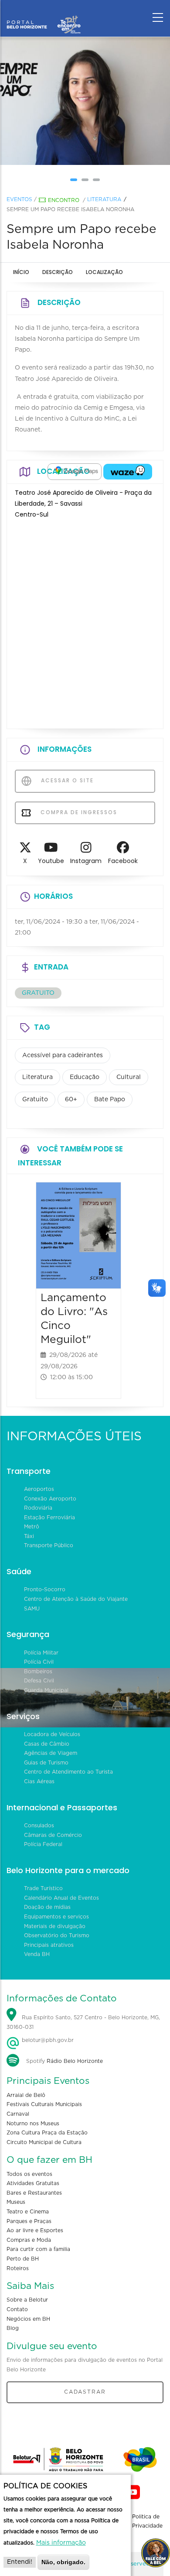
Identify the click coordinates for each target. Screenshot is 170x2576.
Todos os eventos (29, 2174)
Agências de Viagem (51, 1753)
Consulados (39, 1826)
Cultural (129, 1077)
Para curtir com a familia (38, 2249)
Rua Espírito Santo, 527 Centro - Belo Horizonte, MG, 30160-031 (83, 2022)
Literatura (104, 199)
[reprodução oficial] (85, 101)
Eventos (19, 199)
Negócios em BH (28, 2319)
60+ (71, 1100)
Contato (17, 2309)
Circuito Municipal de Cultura (44, 2142)
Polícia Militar (41, 1653)
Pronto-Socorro (45, 1589)
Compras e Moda (29, 2240)
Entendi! (20, 2562)
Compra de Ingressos (78, 812)
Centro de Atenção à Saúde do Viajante (76, 1599)
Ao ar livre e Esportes (35, 2230)
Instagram (86, 861)
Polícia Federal (43, 1844)
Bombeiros (38, 1672)
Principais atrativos (49, 1945)
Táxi (29, 1536)
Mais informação (61, 2543)
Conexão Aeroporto (50, 1499)
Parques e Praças (29, 2221)
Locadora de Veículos (52, 1734)
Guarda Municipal (46, 1690)
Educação (85, 1077)
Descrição (58, 272)
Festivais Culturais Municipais (44, 2104)
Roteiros (18, 2268)
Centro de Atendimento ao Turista (68, 1772)
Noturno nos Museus (33, 2124)
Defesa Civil (39, 1681)
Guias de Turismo (46, 1763)
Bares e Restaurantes (34, 2193)
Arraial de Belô (26, 2095)
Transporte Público (49, 1545)
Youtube (51, 861)
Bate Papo (110, 1100)
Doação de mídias (47, 1907)
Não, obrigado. (63, 2562)
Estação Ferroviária (49, 1518)
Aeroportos (39, 1489)
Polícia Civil (39, 1662)
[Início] (44, 15)
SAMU (32, 1609)
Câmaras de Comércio (53, 1835)
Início (21, 272)
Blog (13, 2328)
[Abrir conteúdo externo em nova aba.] (75, 472)
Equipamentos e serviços (56, 1917)
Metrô (32, 1527)
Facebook (123, 861)
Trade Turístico (43, 1888)
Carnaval (18, 2114)
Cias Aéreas (39, 1781)
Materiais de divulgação (55, 1926)
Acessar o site (66, 780)
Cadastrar (85, 2392)
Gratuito (35, 1100)
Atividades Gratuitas (33, 2183)
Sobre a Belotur (27, 2300)
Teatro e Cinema (28, 2212)
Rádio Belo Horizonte (75, 2061)
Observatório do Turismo (57, 1935)
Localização (104, 272)
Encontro (64, 200)
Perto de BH (23, 2259)
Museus (16, 2202)
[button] (74, 180)
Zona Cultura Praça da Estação (47, 2133)
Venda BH (37, 1954)
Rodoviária (38, 1508)
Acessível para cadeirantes (63, 1055)
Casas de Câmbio (47, 1744)
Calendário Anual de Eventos (61, 1898)
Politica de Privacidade (147, 2521)
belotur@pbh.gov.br (47, 2040)
